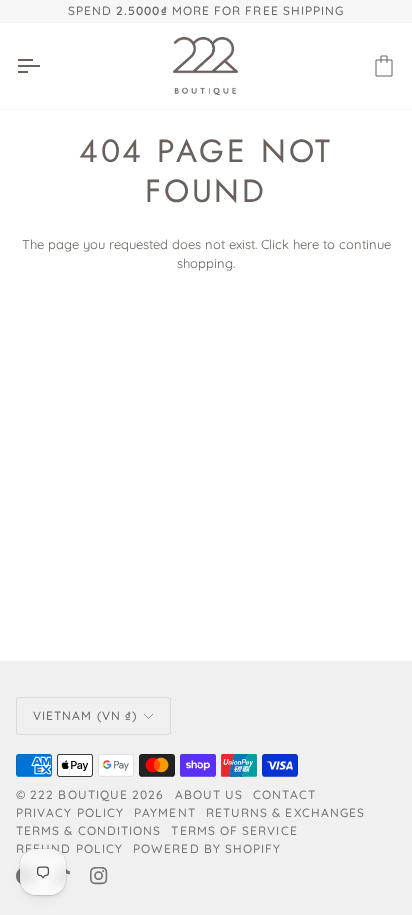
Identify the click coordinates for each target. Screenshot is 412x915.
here (306, 244)
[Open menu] (46, 66)
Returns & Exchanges (286, 812)
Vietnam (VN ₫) (85, 715)
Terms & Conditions (88, 830)
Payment (165, 812)
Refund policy (69, 848)
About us (209, 794)
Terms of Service (234, 830)
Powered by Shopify (207, 848)
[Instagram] (99, 876)
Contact (284, 794)
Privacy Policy (70, 812)
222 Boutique (79, 794)
